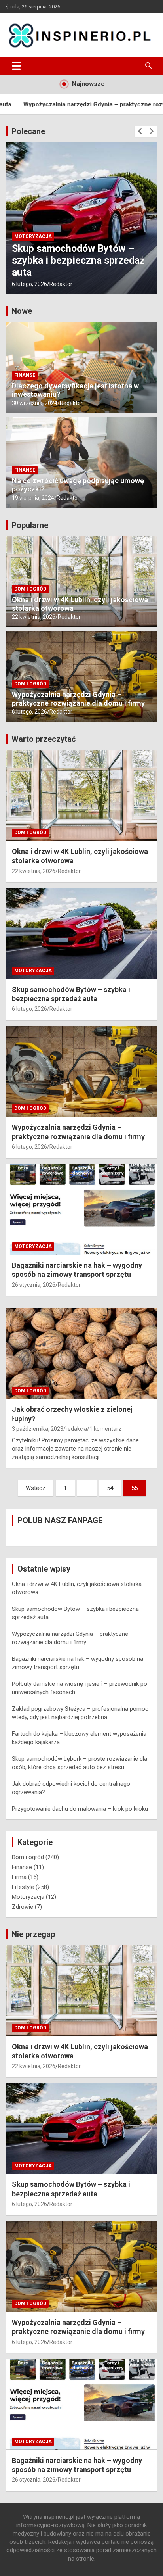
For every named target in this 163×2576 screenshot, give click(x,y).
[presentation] (140, 131)
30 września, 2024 (35, 403)
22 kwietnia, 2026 (34, 617)
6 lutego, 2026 (29, 284)
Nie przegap (33, 1934)
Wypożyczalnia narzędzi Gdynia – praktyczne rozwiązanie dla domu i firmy (76, 260)
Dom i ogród (30, 236)
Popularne (30, 525)
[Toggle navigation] (16, 66)
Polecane (28, 131)
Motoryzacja (33, 971)
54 (110, 1488)
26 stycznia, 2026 (34, 1285)
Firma (19, 1877)
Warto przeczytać (44, 739)
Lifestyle (23, 1887)
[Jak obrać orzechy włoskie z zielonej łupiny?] (81, 1353)
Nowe (22, 311)
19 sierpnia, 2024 (33, 498)
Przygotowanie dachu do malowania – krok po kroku (80, 1809)
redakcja (76, 1429)
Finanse (25, 375)
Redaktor (61, 284)
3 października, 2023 (38, 1429)
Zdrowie (23, 1907)
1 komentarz (105, 1429)
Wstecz (36, 1488)
